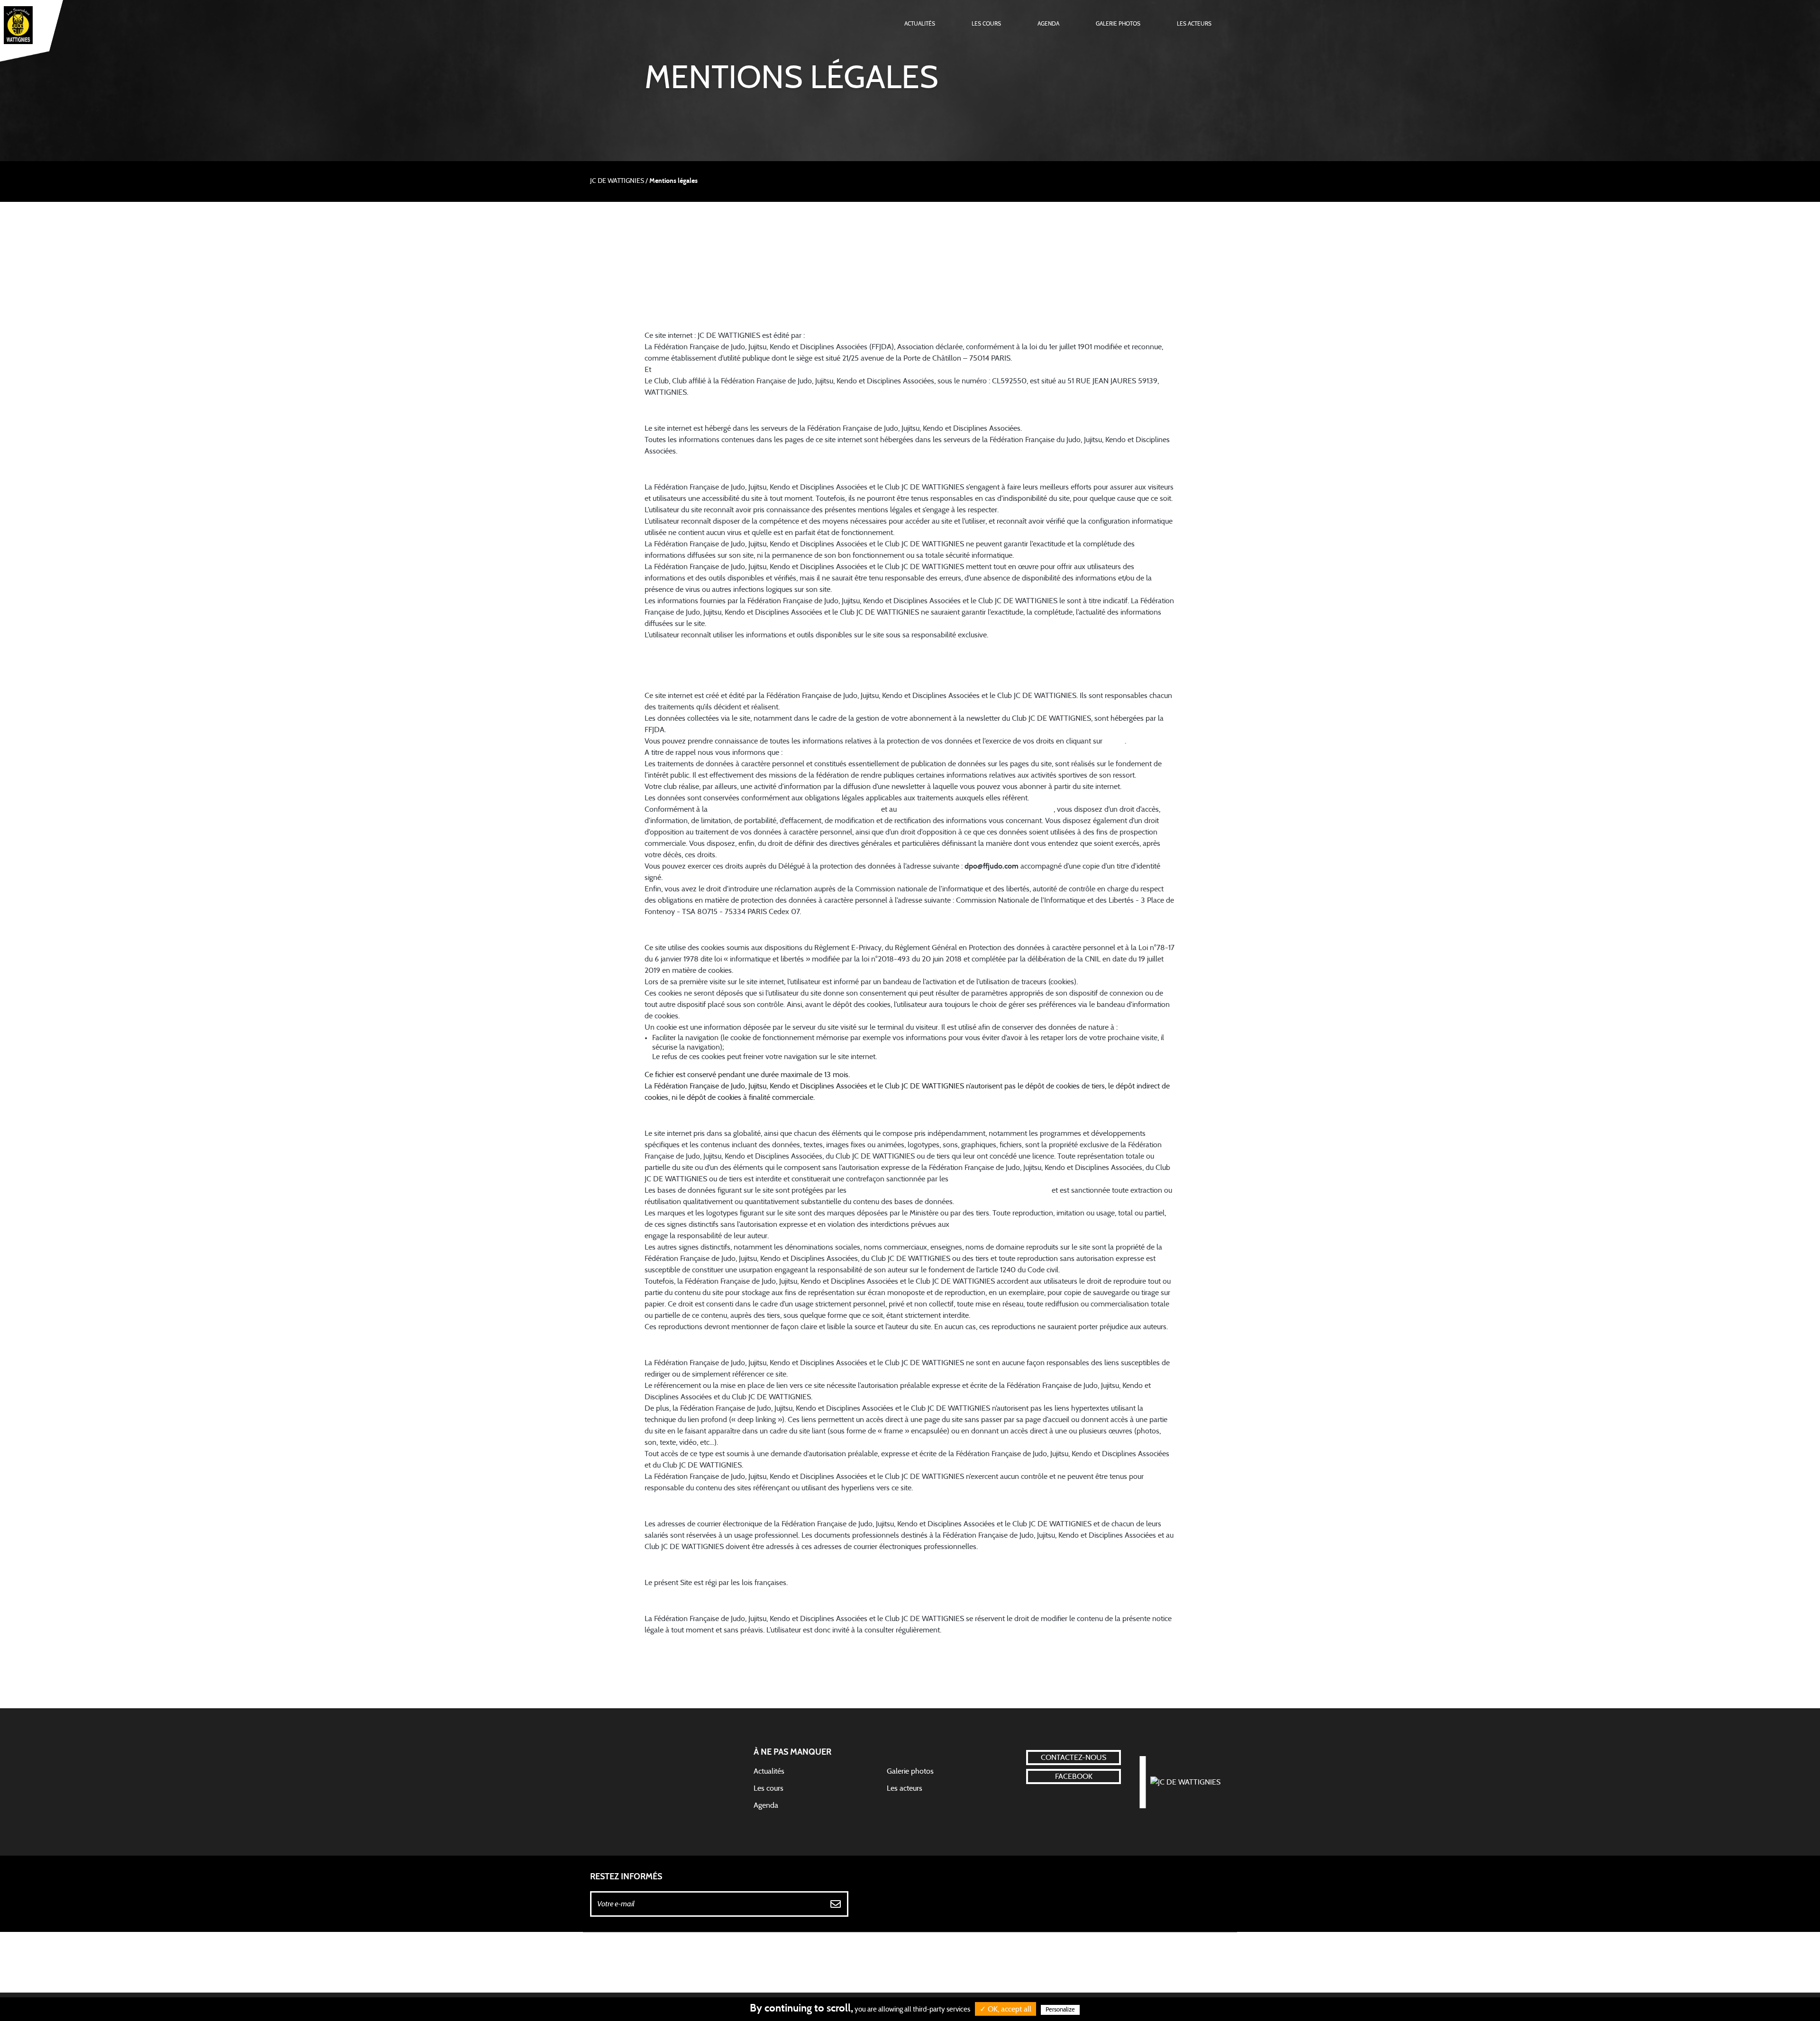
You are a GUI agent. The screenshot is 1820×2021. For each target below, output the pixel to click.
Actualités (920, 24)
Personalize (1060, 2010)
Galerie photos (1118, 24)
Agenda (1048, 24)
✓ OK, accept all (1006, 2009)
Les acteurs (1194, 24)
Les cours (986, 24)
